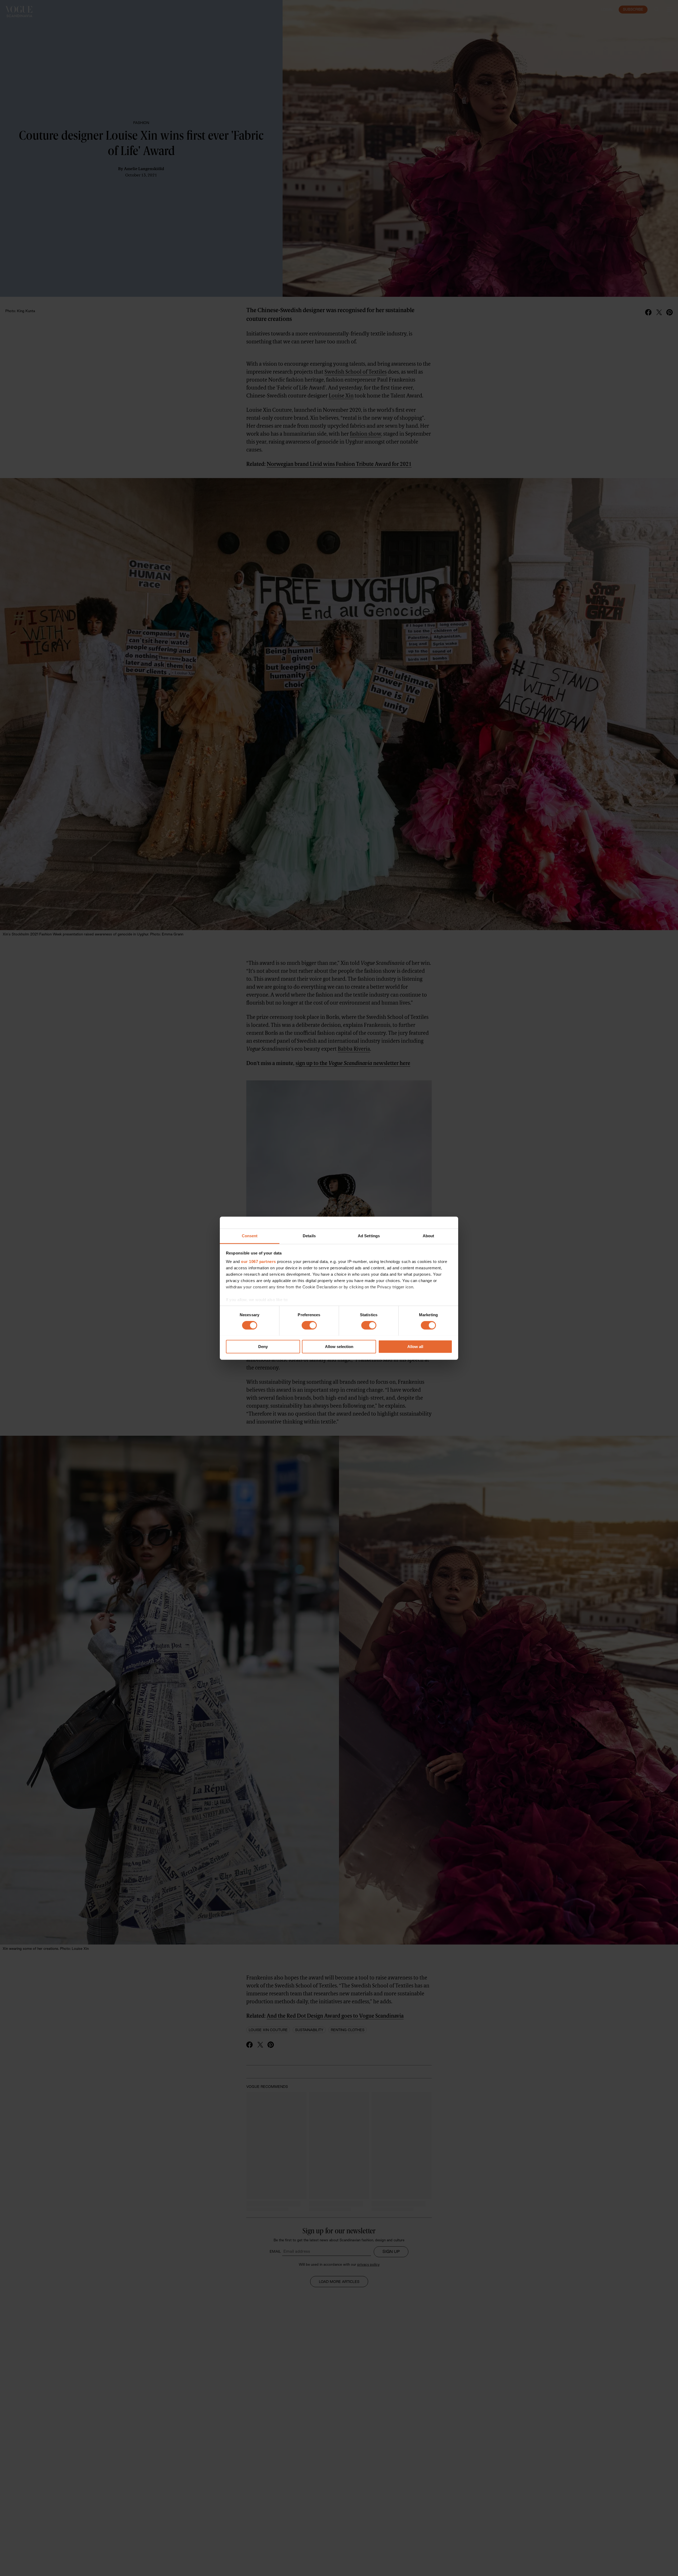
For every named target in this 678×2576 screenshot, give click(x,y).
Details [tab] (309, 1236)
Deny (263, 1347)
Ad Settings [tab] (369, 1236)
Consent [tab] (250, 1236)
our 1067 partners (258, 1262)
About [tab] (429, 1236)
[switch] (309, 1325)
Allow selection (339, 1347)
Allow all (415, 1347)
